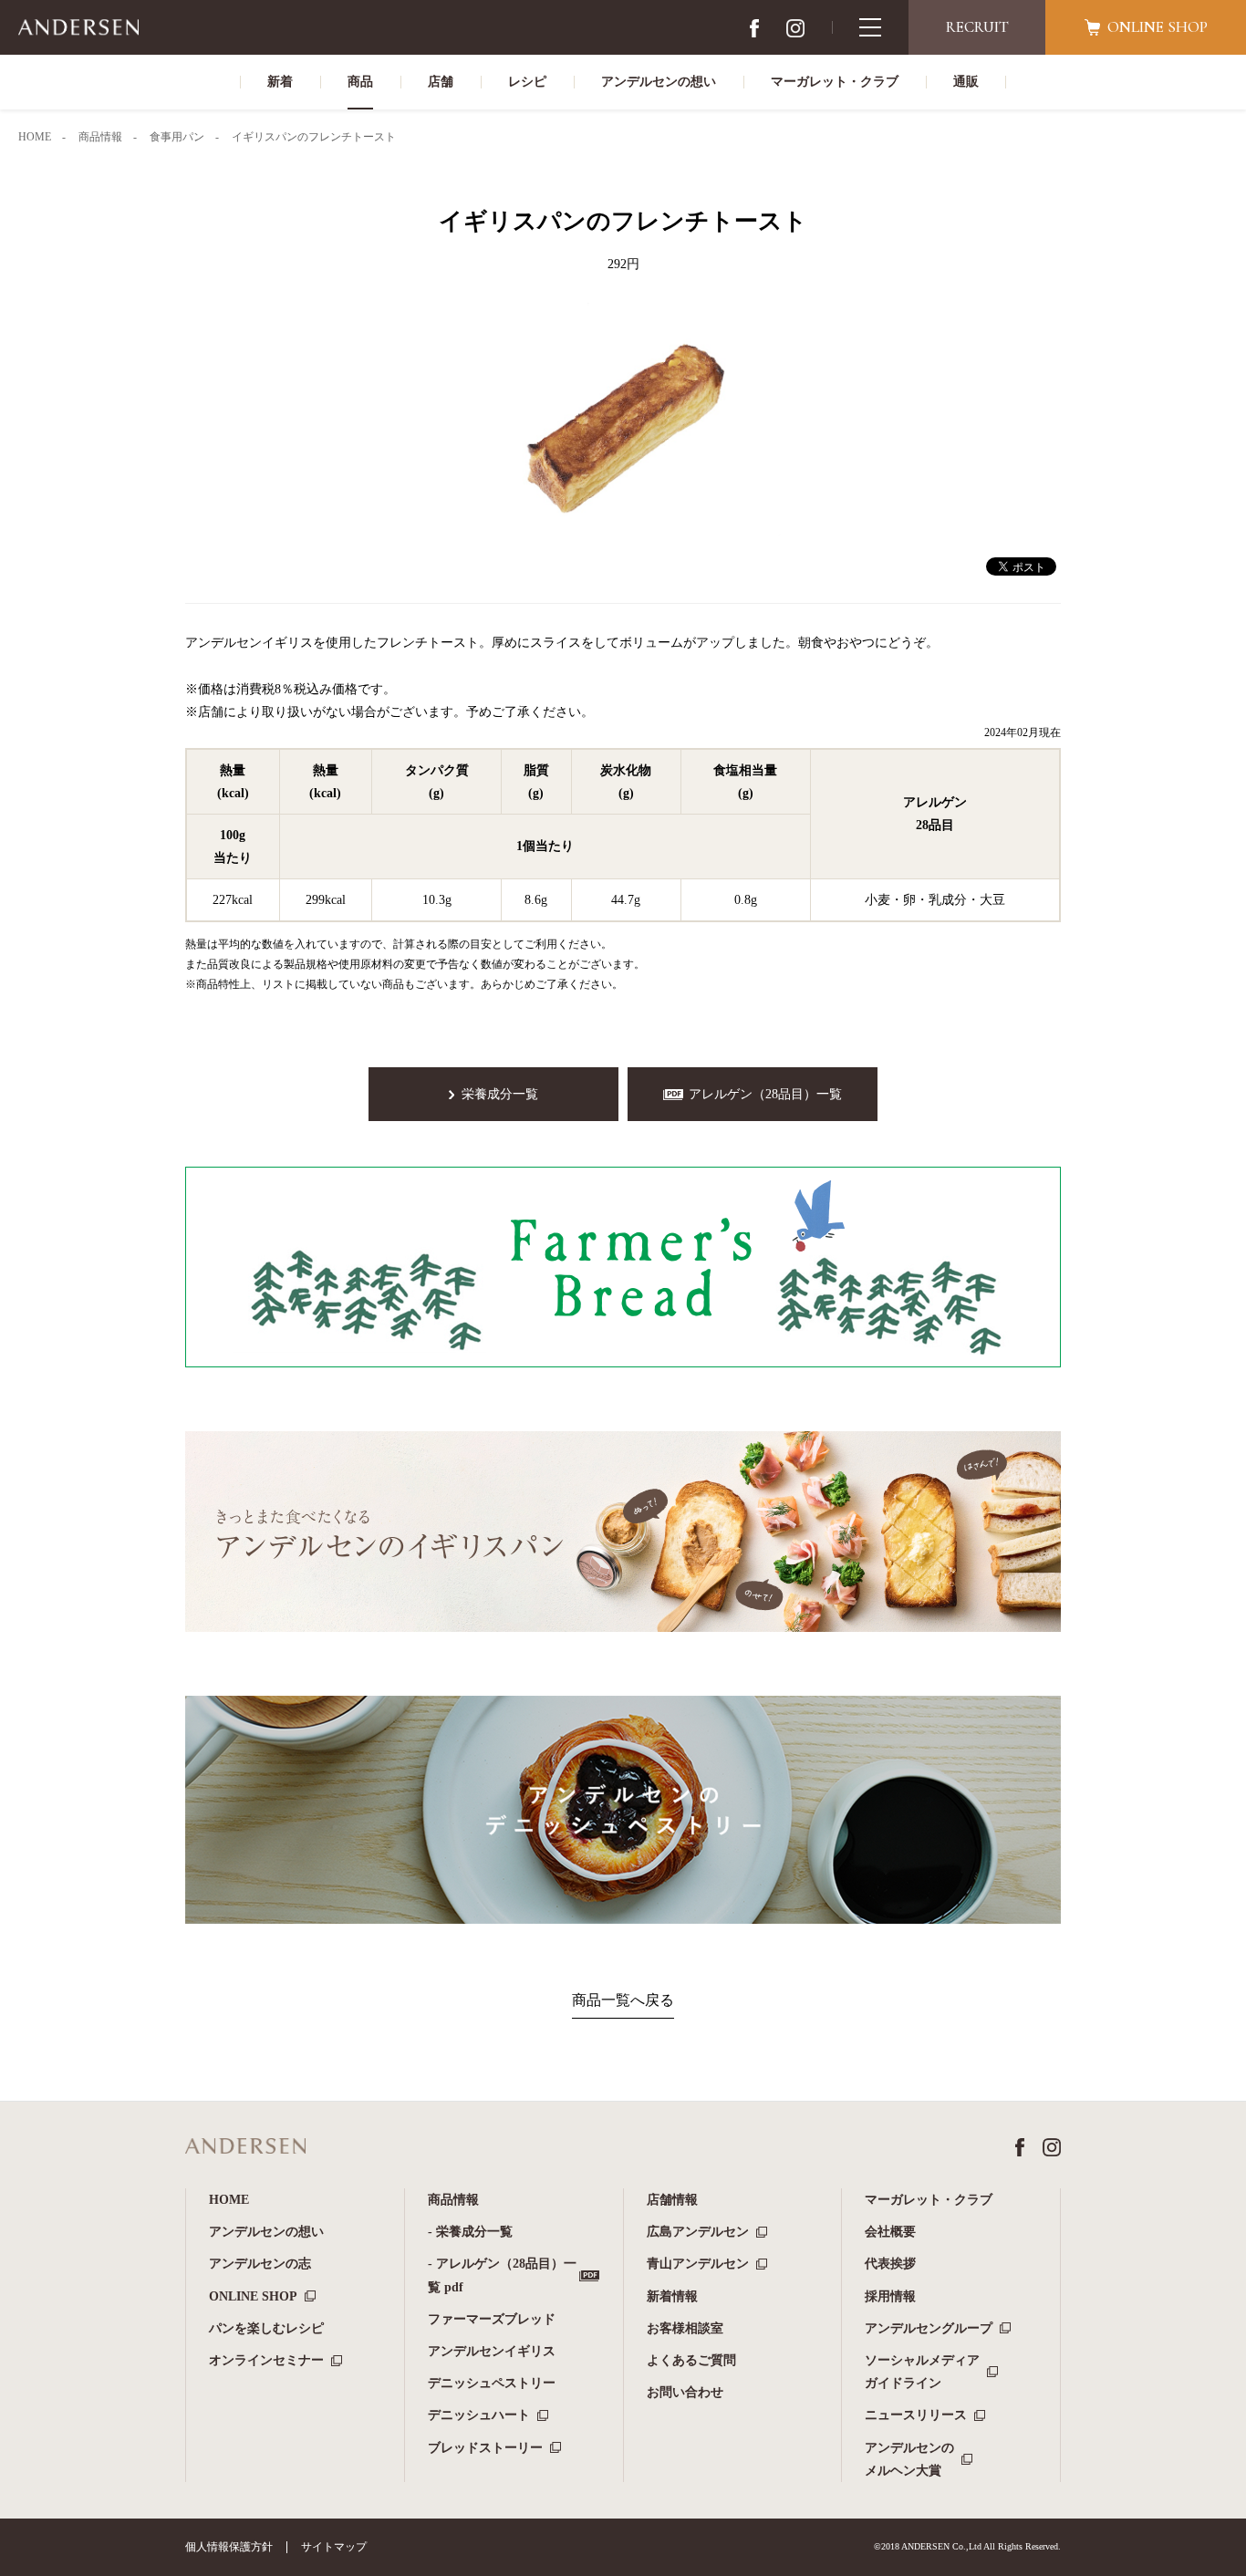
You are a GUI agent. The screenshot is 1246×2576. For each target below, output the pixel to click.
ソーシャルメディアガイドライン (922, 2372)
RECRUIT (977, 27)
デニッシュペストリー (492, 2383)
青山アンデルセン (698, 2264)
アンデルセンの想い (266, 2232)
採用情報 (890, 2296)
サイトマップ (334, 2547)
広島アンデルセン (698, 2232)
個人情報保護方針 (229, 2547)
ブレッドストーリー (485, 2448)
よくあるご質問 (691, 2360)
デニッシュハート (479, 2415)
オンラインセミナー (266, 2360)
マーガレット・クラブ (929, 2200)
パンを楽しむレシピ (266, 2328)
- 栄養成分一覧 (470, 2232)
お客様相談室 (685, 2328)
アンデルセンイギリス (492, 2351)
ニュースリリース (916, 2415)
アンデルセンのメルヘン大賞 (909, 2459)
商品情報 (453, 2200)
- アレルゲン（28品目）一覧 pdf (502, 2275)
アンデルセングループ (929, 2328)
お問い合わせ (685, 2392)
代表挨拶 (890, 2264)
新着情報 (672, 2296)
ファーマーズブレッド (492, 2319)
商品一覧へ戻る (623, 2000)
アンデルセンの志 (260, 2264)
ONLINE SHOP (253, 2296)
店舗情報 (672, 2200)
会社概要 (890, 2232)
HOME (229, 2200)
